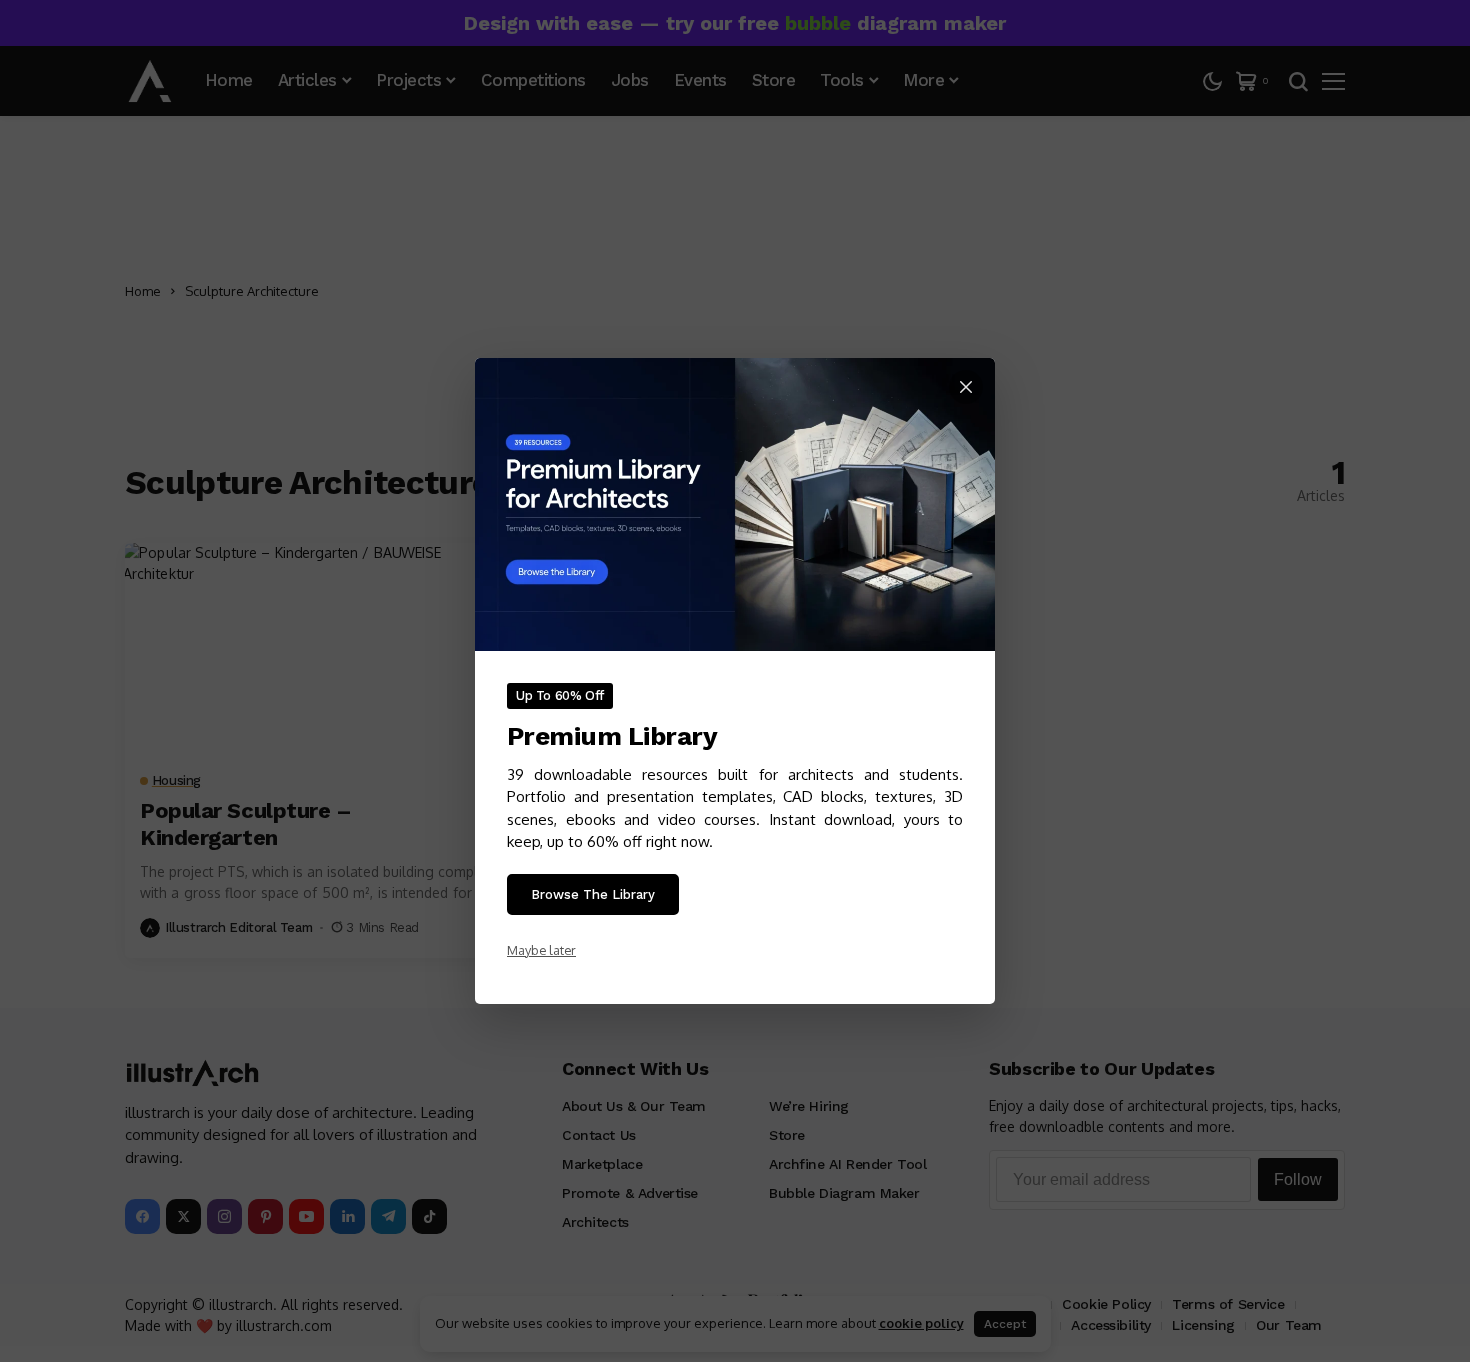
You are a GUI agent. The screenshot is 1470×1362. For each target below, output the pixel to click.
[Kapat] (966, 387)
